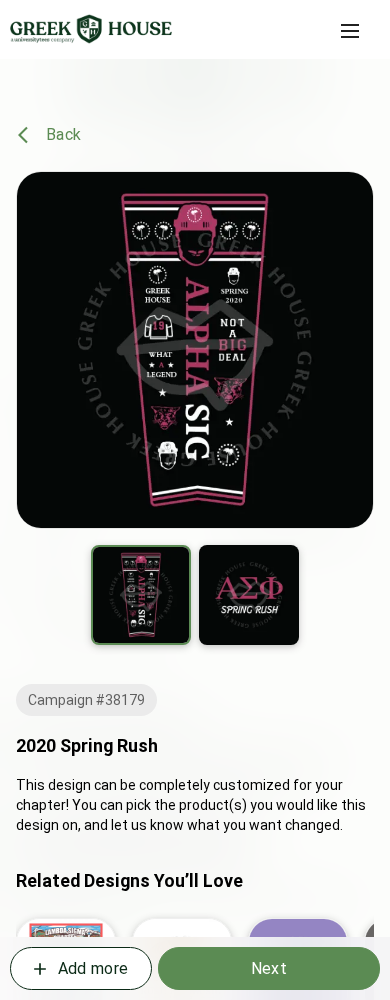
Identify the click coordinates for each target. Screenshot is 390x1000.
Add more (93, 968)
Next (269, 968)
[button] (350, 31)
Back (63, 134)
